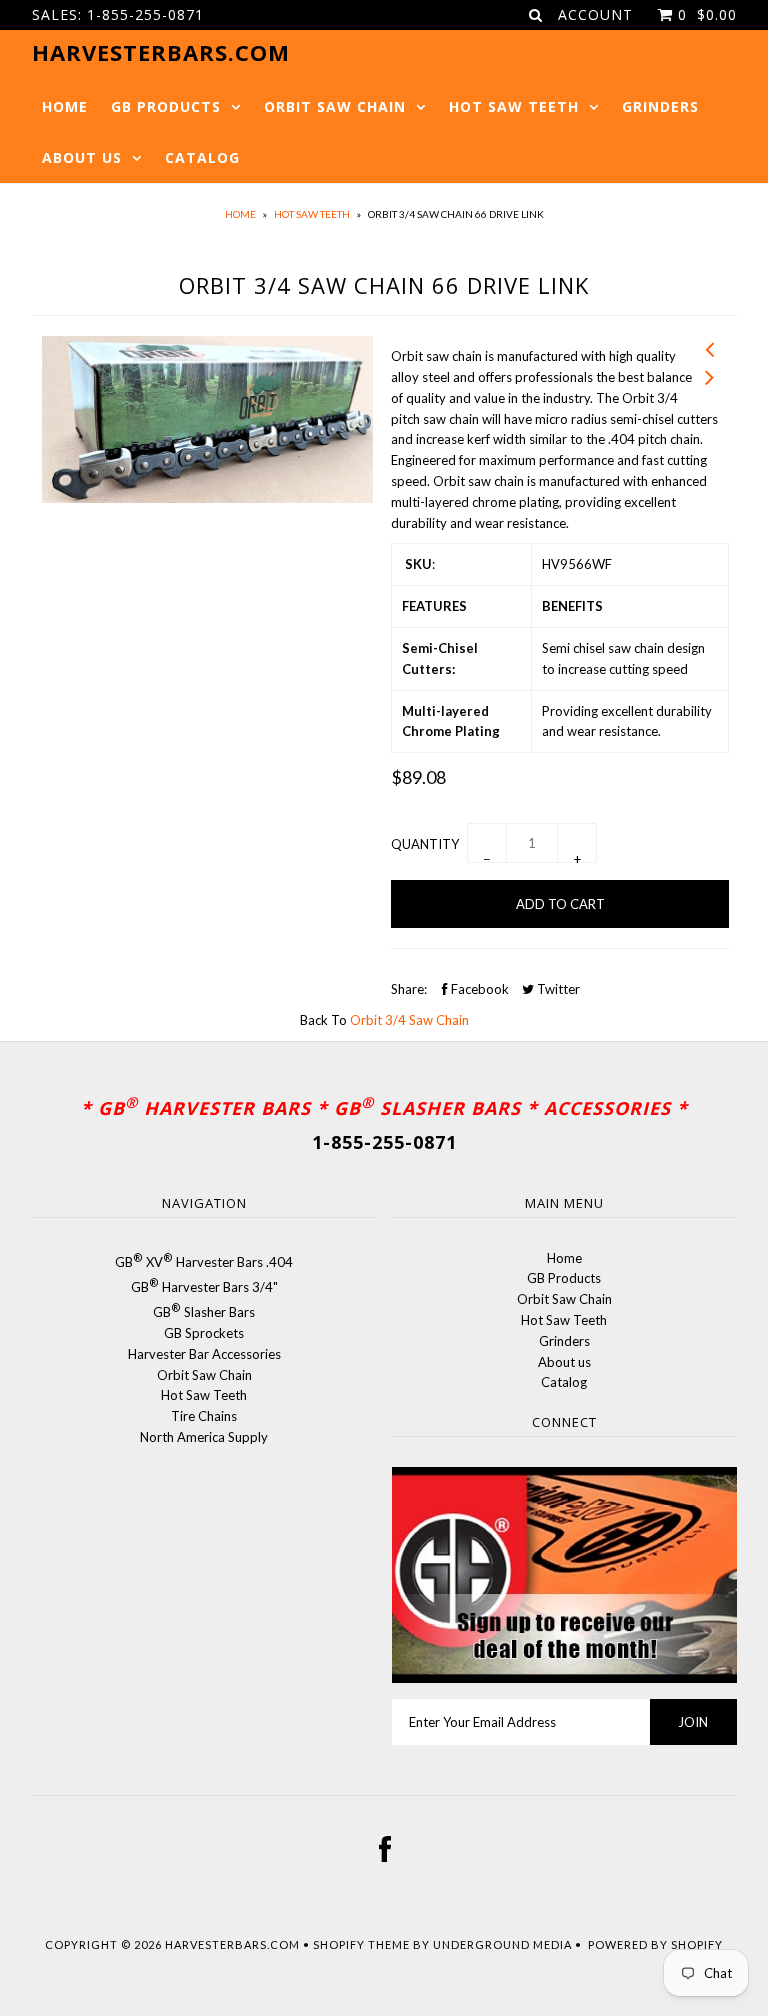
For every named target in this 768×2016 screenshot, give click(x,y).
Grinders (660, 106)
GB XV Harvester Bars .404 (204, 1262)
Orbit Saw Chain (335, 106)
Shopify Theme (361, 1944)
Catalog (202, 157)
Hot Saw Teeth (514, 106)
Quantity (425, 844)
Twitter (557, 989)
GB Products (166, 106)
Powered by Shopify (655, 1944)
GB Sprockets (204, 1333)
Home (65, 106)
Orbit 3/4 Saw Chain (409, 1020)
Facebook (478, 989)
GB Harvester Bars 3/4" (204, 1287)
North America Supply (204, 1437)
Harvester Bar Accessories (204, 1354)
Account (595, 14)
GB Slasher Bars (204, 1312)
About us (82, 157)
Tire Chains (204, 1416)
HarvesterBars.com (232, 1944)
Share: (409, 989)
